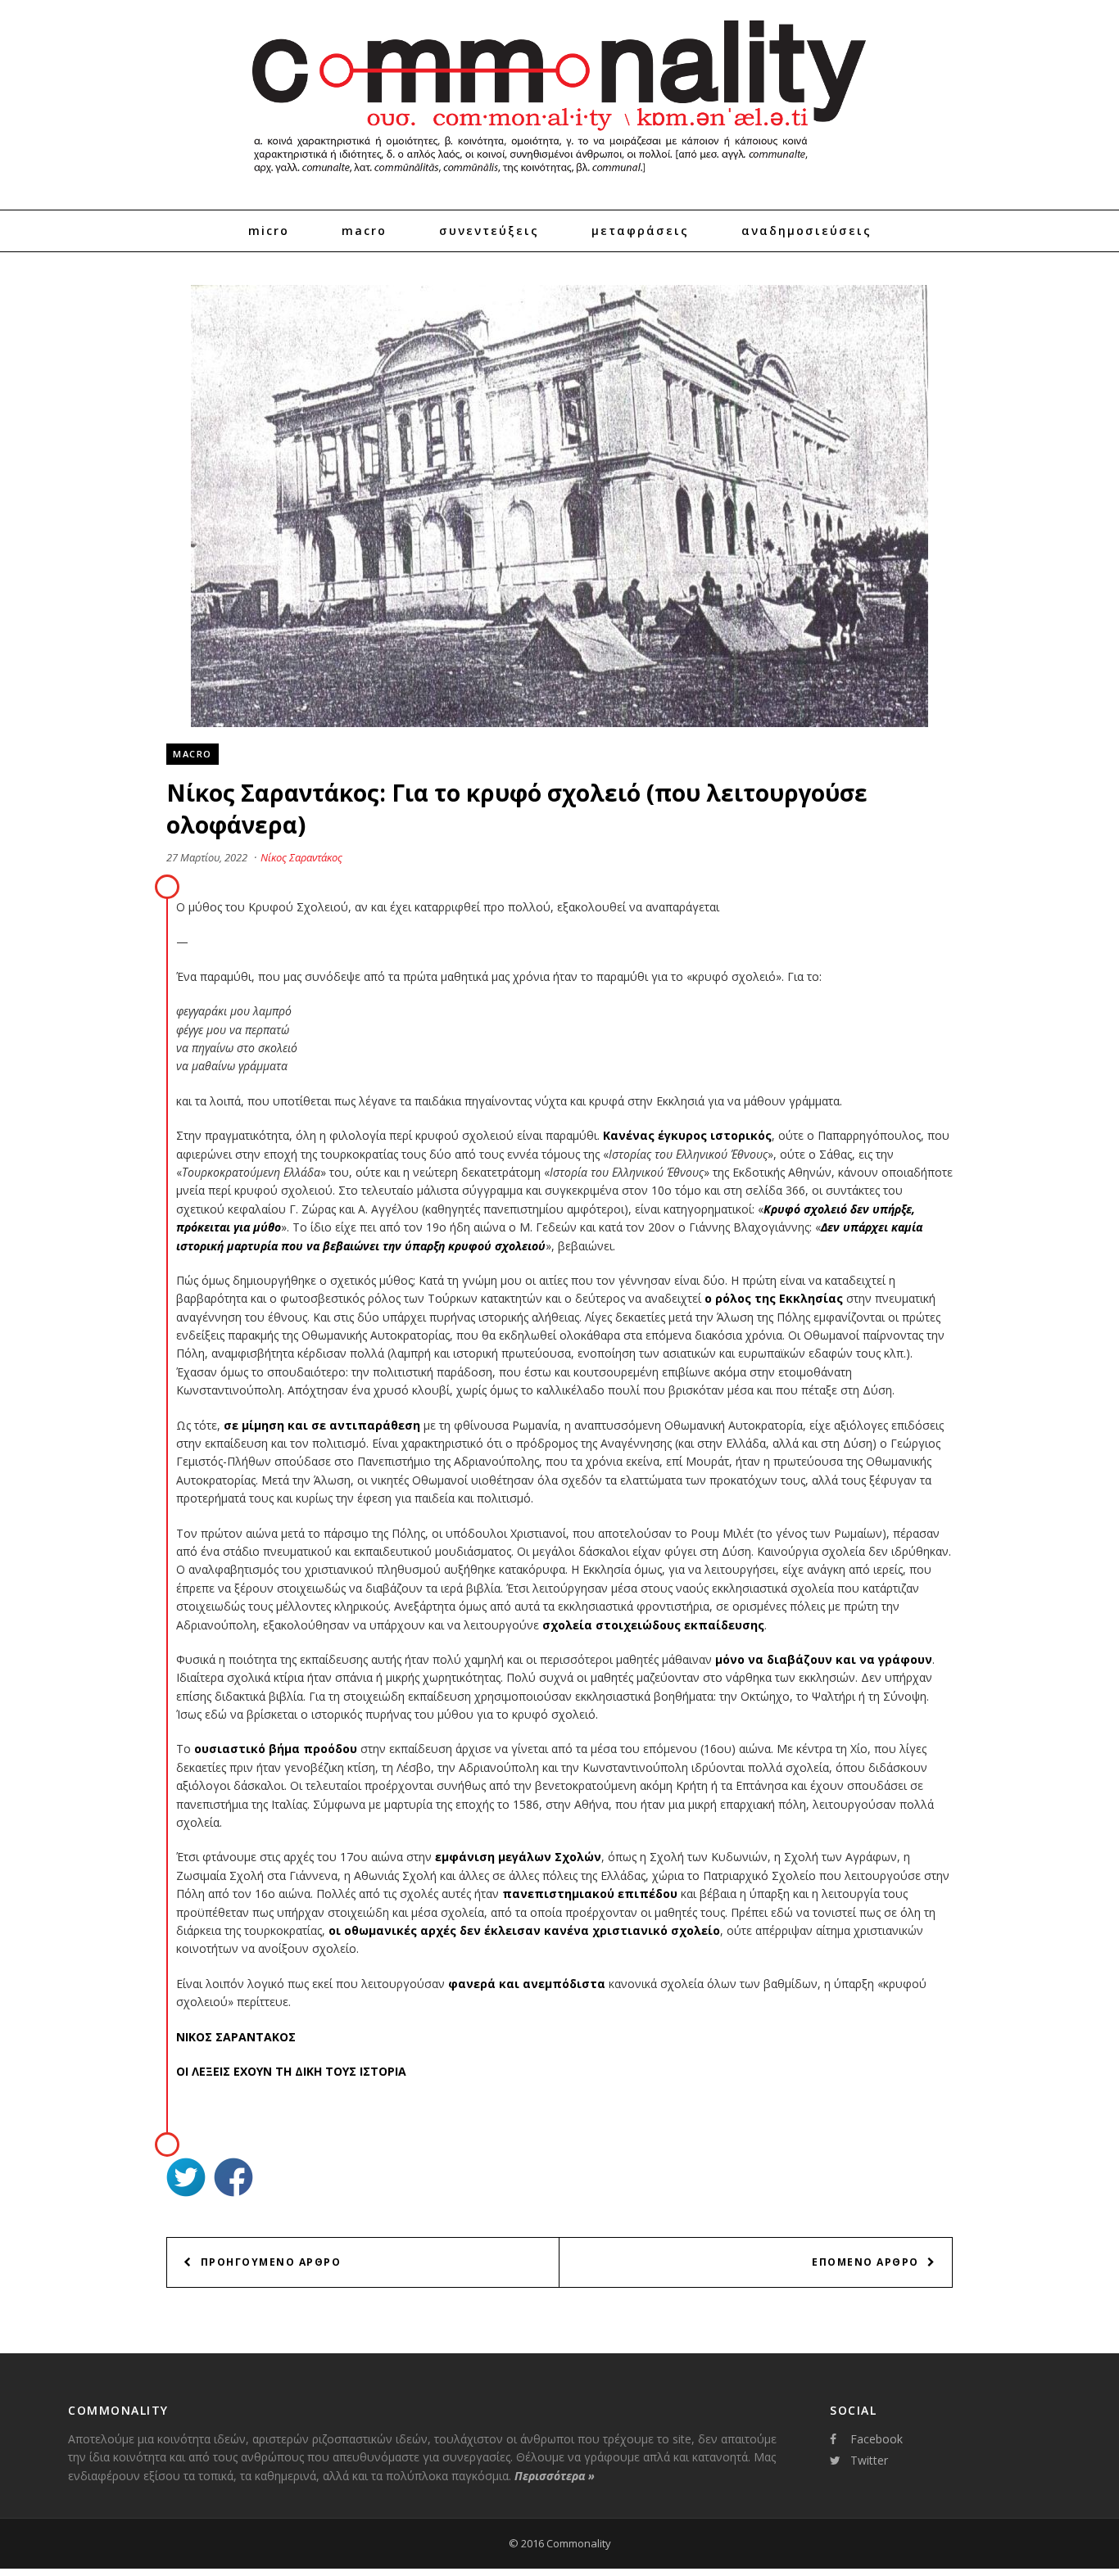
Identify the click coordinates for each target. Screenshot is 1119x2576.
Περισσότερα (555, 2476)
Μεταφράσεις (640, 230)
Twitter (869, 2460)
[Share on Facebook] (233, 2179)
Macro (364, 230)
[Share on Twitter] (186, 2179)
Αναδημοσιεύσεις (806, 230)
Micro (269, 230)
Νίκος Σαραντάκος (301, 857)
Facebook (877, 2439)
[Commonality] (559, 180)
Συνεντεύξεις (489, 230)
